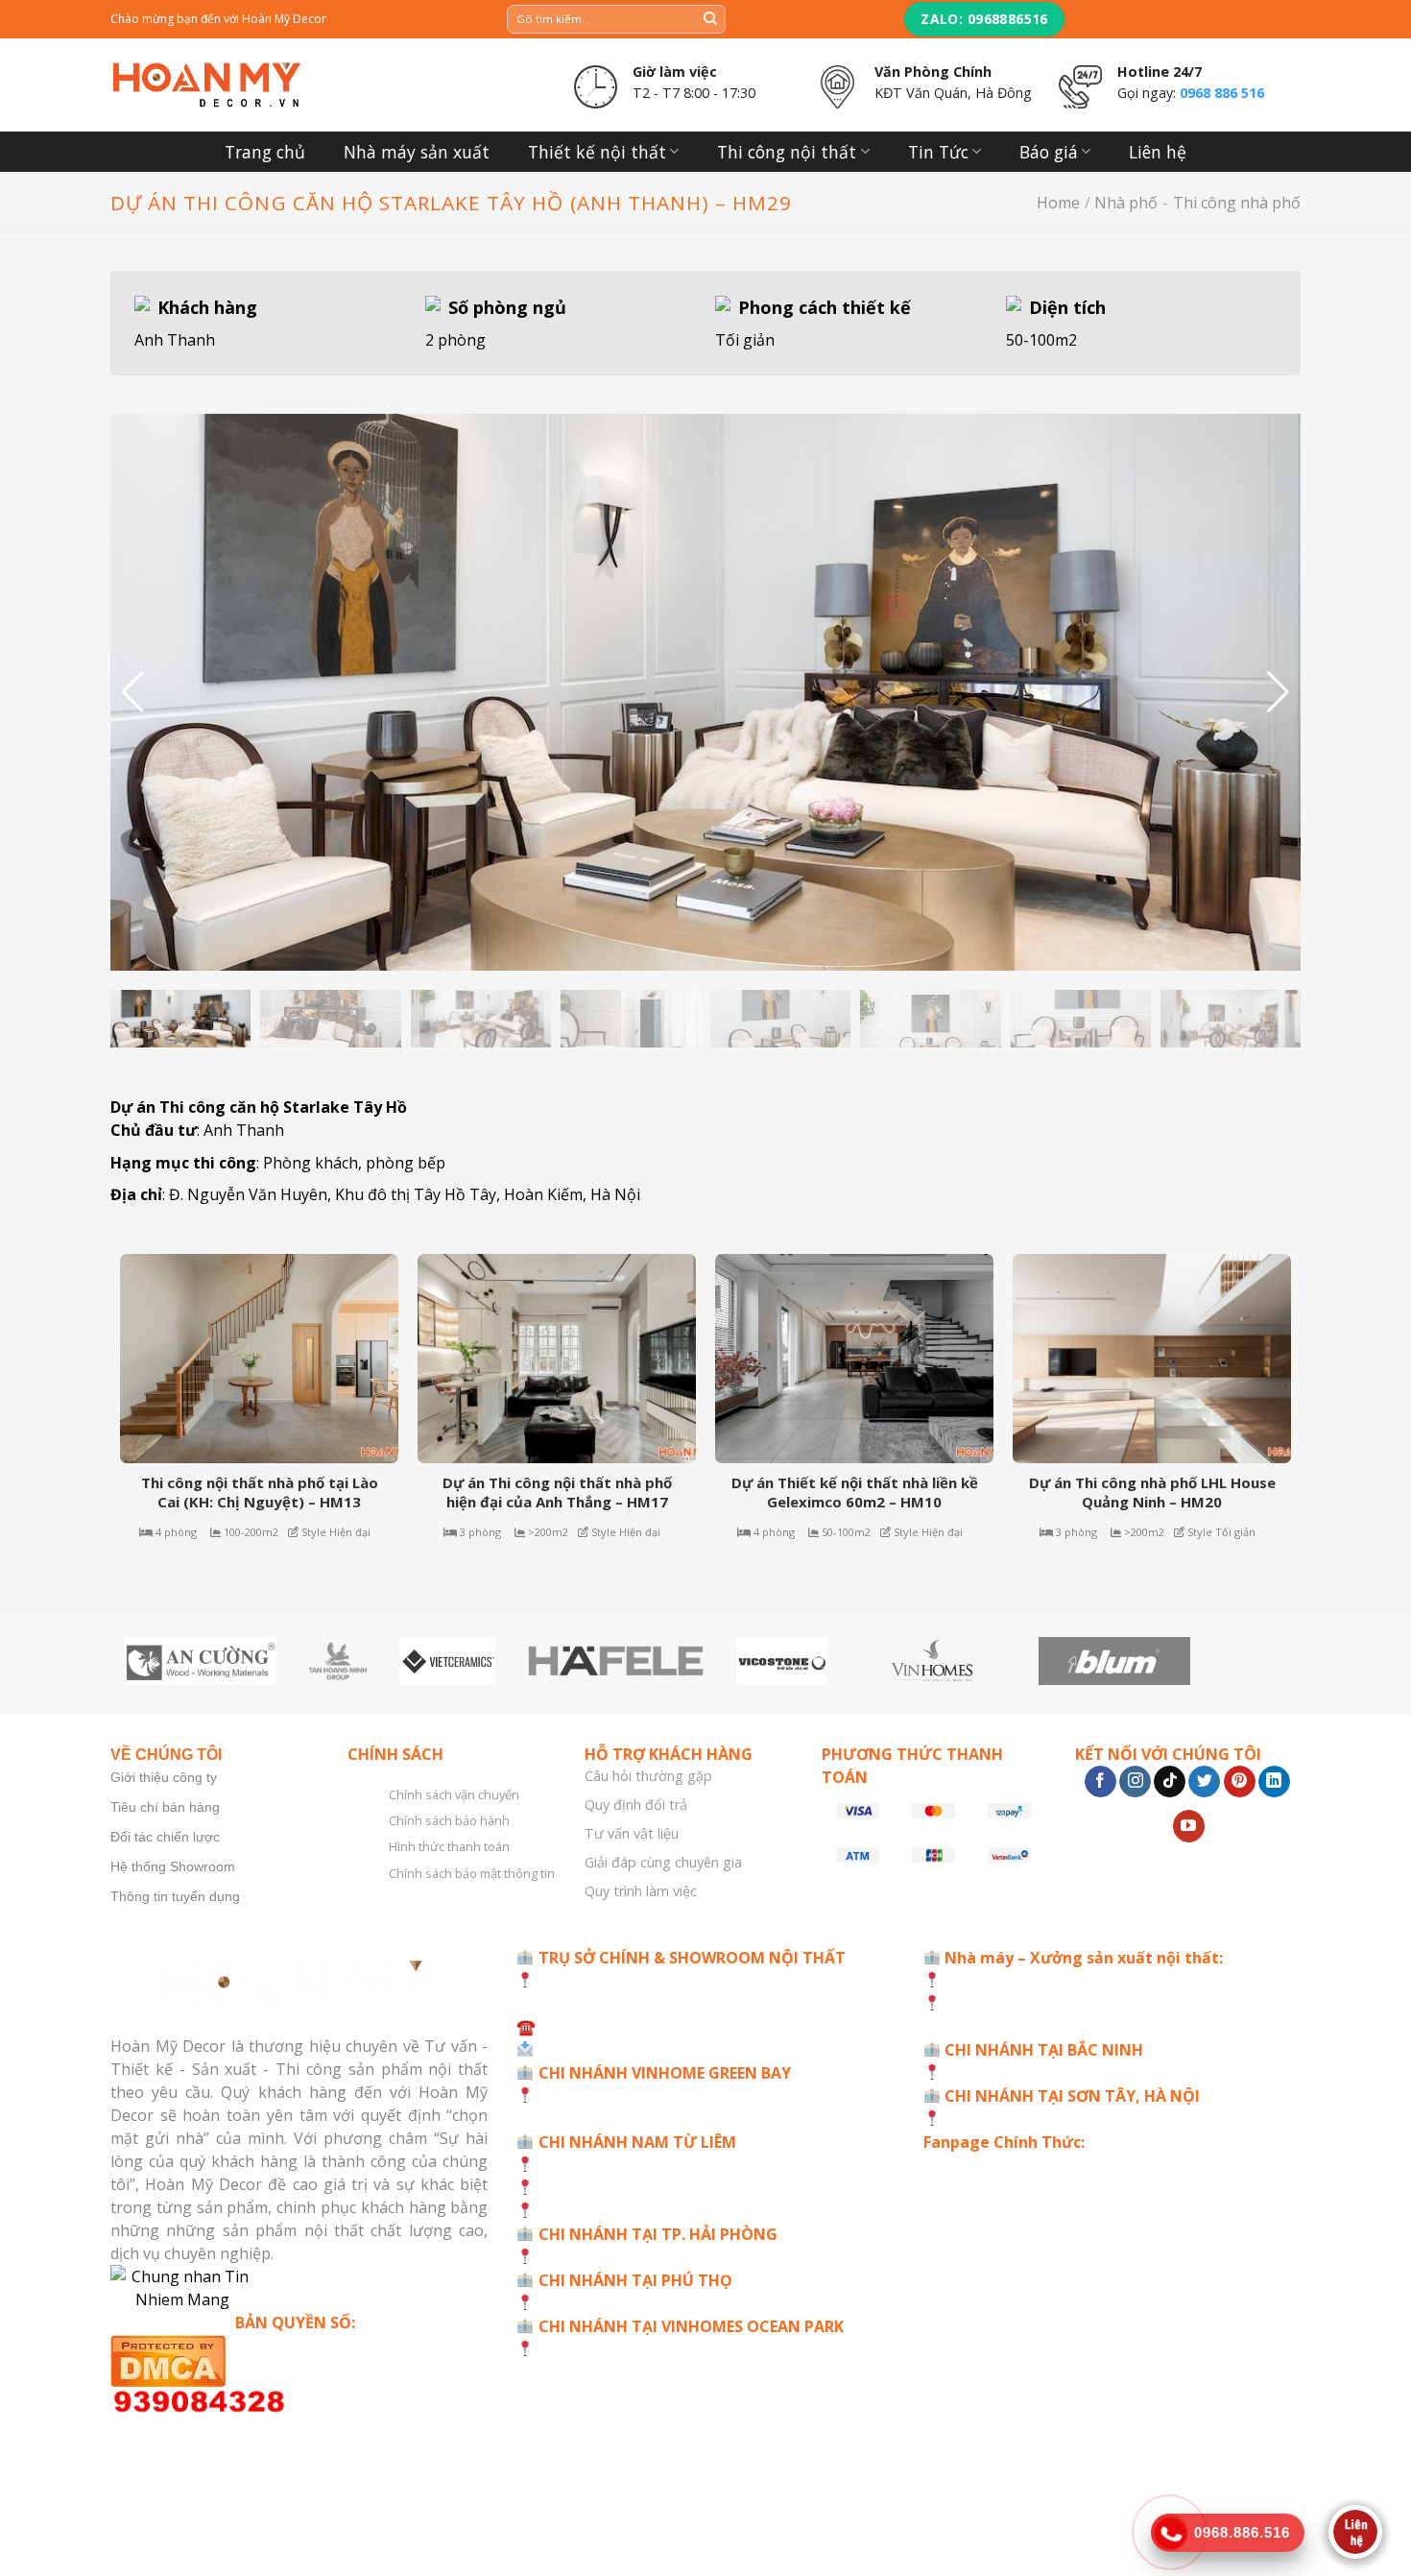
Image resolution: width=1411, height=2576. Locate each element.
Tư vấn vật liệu (632, 1833)
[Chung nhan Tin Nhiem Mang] (299, 2288)
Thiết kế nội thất (597, 152)
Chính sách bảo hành (449, 1820)
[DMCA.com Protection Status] (299, 2360)
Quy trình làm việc (641, 1891)
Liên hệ (1158, 152)
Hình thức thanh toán (449, 1846)
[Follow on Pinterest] (1240, 1782)
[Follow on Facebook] (1100, 1782)
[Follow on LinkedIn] (1274, 1782)
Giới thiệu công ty (164, 1777)
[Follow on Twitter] (1204, 1782)
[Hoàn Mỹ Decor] (206, 85)
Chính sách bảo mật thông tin (472, 1873)
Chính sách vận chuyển (454, 1794)
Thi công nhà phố (1237, 203)
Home (1058, 203)
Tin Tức (938, 152)
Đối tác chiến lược (165, 1837)
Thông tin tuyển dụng (175, 1896)
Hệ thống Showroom (173, 1866)
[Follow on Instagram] (1135, 1782)
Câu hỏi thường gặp (648, 1776)
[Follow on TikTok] (1170, 1782)
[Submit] (711, 19)
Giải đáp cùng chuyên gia (663, 1862)
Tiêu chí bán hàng (165, 1807)
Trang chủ (265, 152)
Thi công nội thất (787, 152)
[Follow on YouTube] (1189, 1826)
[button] (1278, 692)
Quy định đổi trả (636, 1805)
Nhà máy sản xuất (417, 152)
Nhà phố (1126, 203)
